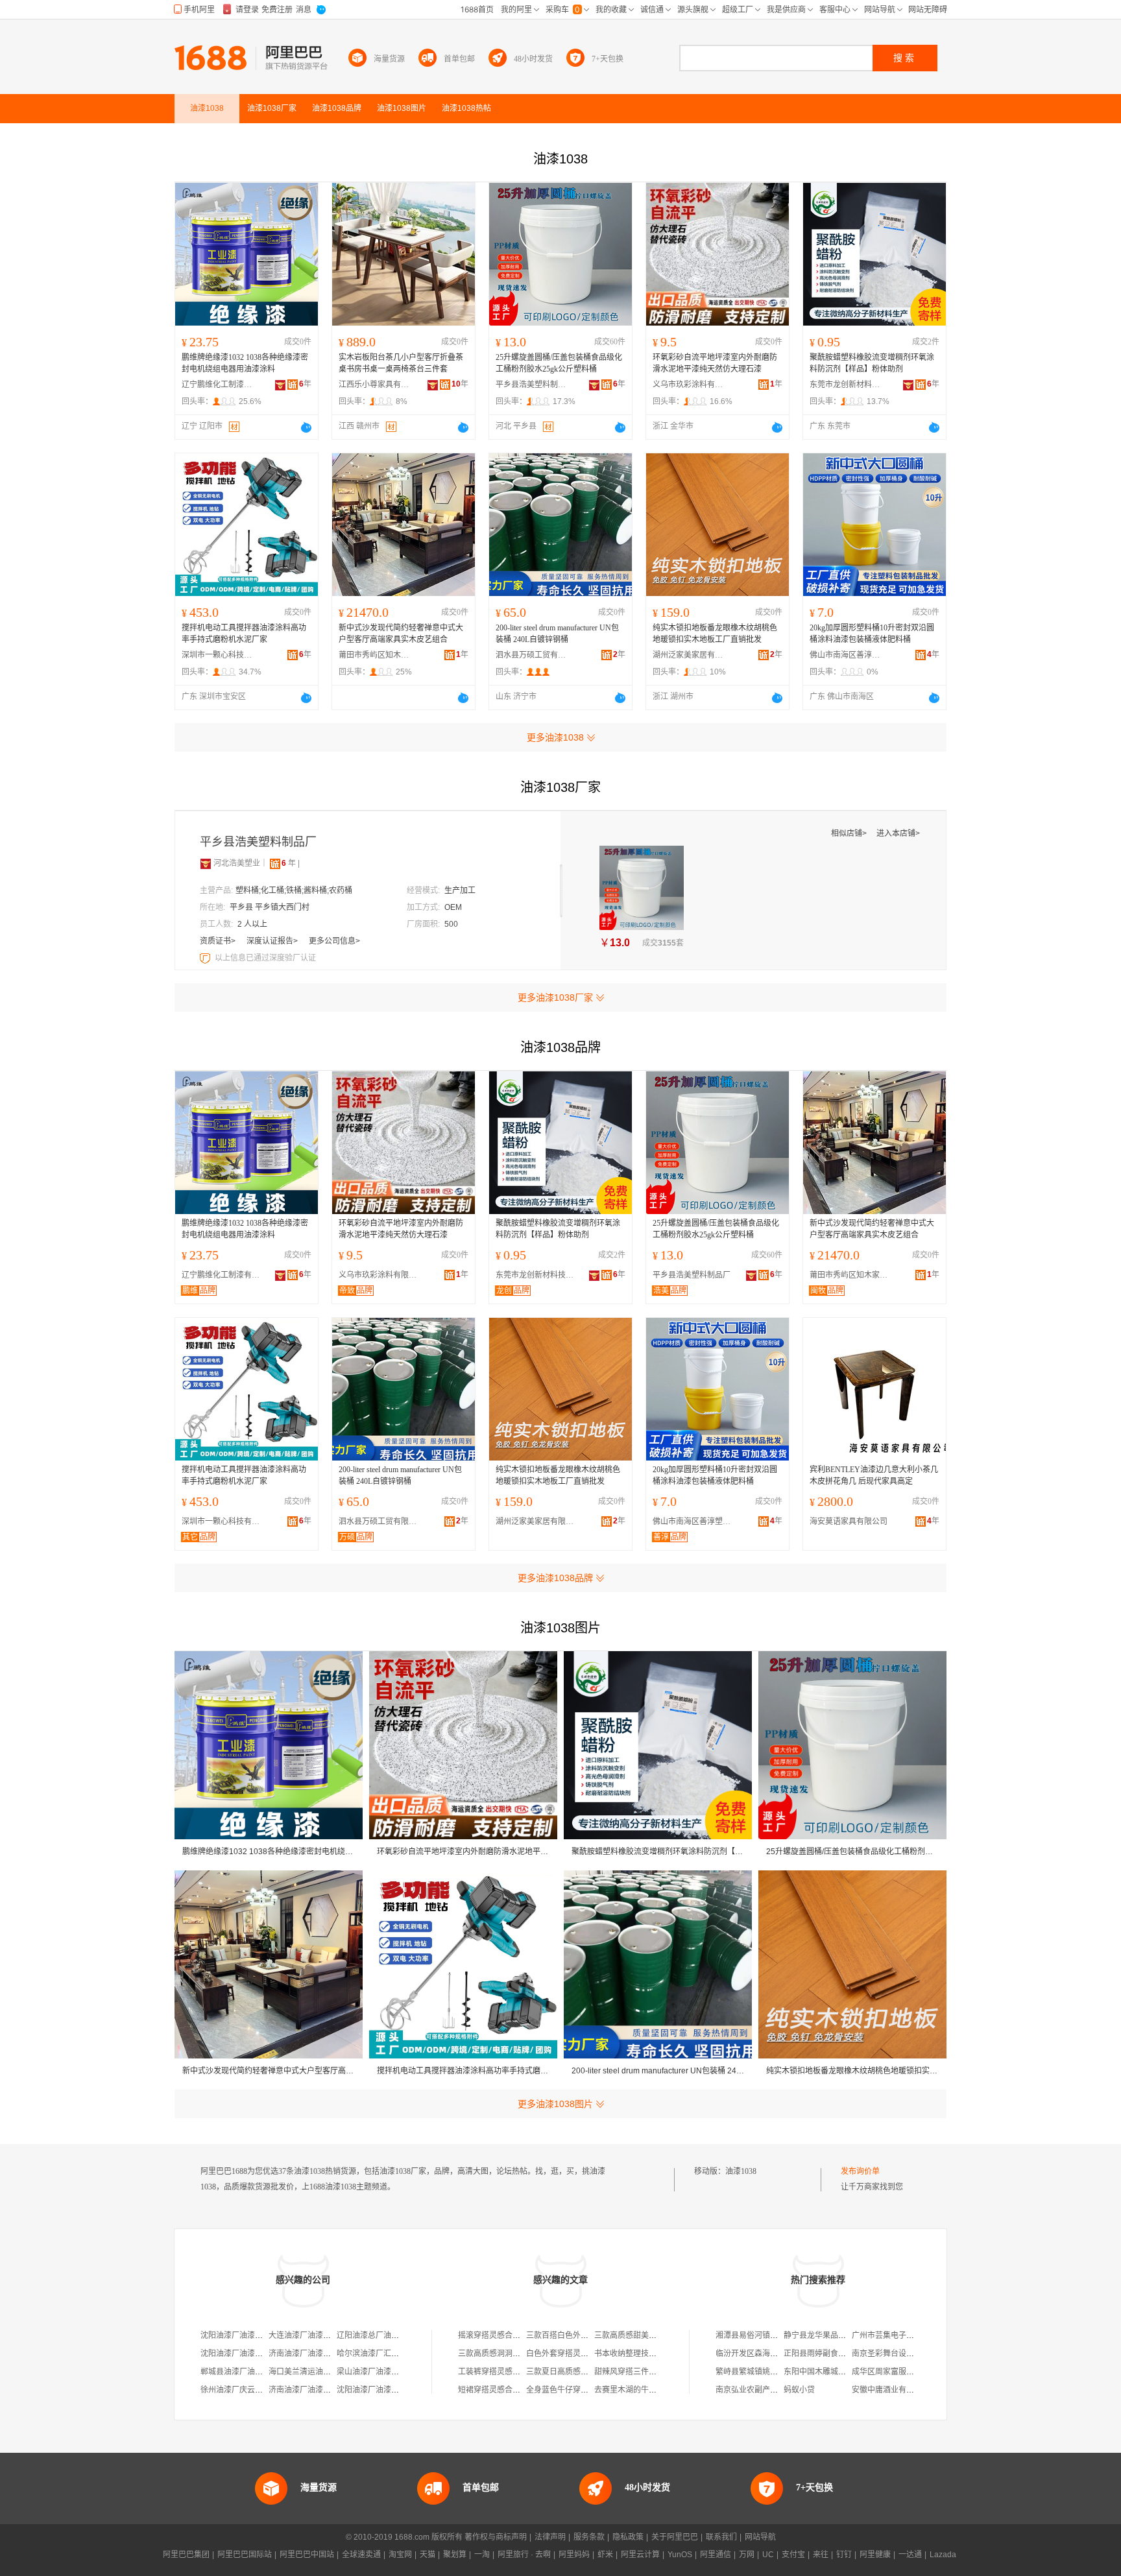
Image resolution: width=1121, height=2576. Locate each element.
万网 (747, 2555)
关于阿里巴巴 (675, 2537)
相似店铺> (850, 833)
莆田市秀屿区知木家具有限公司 (374, 655)
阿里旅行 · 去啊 (524, 2555)
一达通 (910, 2555)
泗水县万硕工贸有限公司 (531, 655)
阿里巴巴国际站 (245, 2555)
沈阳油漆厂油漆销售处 (239, 2354)
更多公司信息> (334, 941)
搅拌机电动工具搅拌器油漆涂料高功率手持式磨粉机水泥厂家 (244, 634)
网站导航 (760, 2537)
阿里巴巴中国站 (307, 2555)
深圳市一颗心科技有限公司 (217, 655)
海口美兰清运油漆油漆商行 (315, 2372)
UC (768, 2555)
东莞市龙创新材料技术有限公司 (845, 385)
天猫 (428, 2555)
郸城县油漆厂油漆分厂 (239, 2372)
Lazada (943, 2555)
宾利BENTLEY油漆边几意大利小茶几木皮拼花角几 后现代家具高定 (874, 1475)
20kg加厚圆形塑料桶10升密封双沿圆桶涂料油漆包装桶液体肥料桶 (872, 634)
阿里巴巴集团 (186, 2555)
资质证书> (219, 941)
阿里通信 (716, 2555)
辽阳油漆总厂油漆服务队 (380, 2335)
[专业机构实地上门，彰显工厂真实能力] (206, 958)
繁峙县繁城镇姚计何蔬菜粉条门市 (774, 2372)
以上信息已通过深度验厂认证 (265, 958)
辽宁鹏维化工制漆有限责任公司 (217, 385)
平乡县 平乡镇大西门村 (270, 907)
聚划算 (455, 2555)
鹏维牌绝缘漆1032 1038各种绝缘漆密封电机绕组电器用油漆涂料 (245, 363)
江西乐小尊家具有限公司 (374, 385)
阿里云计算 (640, 2555)
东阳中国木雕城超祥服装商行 (834, 2372)
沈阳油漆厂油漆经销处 (376, 2390)
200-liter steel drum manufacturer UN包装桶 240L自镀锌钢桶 (557, 634)
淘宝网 (400, 2555)
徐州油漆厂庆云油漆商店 (243, 2390)
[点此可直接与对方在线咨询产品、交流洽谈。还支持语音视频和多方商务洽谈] (306, 427)
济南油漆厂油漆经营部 (307, 2390)
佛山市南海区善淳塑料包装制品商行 (845, 655)
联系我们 (721, 2537)
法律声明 (550, 2537)
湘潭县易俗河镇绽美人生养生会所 (774, 2335)
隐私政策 (628, 2537)
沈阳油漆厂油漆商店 (235, 2335)
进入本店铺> (898, 833)
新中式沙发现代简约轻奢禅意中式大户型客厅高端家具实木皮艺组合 (401, 634)
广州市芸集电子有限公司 (895, 2335)
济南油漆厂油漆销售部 (307, 2354)
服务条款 (589, 2537)
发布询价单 (860, 2171)
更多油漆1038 (555, 737)
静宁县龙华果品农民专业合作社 (838, 2335)
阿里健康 (875, 2555)
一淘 (482, 2555)
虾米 (605, 2555)
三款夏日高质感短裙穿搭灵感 (577, 2372)
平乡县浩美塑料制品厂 (531, 385)
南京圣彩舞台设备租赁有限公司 (906, 2354)
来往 (821, 2555)
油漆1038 (741, 2171)
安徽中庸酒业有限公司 (891, 2390)
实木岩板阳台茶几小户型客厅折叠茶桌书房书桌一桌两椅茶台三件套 (401, 363)
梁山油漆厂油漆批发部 (376, 2372)
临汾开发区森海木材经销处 (762, 2354)
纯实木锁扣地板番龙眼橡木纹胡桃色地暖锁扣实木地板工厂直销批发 (715, 634)
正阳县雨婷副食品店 (819, 2354)
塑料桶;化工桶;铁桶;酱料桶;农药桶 (294, 890)
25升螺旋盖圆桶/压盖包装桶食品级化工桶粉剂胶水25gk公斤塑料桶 (559, 363)
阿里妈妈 (574, 2555)
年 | (291, 863)
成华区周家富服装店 (887, 2372)
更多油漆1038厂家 (555, 997)
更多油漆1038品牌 (555, 1578)
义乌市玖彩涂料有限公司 (688, 385)
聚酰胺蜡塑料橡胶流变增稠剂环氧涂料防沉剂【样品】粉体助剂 (872, 363)
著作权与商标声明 (496, 2537)
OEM (453, 907)
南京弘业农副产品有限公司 (762, 2390)
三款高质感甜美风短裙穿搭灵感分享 (657, 2335)
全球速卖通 (361, 2555)
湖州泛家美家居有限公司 (688, 655)
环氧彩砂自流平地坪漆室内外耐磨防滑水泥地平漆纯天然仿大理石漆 (715, 363)
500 (451, 924)
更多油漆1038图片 (555, 2104)
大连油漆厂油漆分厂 (304, 2335)
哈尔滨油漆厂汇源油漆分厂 (383, 2354)
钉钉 (844, 2555)
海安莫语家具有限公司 (849, 1521)
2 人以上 (252, 924)
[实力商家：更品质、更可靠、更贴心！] (206, 863)
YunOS (680, 2555)
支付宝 (793, 2555)
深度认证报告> (273, 941)
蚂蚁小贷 (799, 2390)
